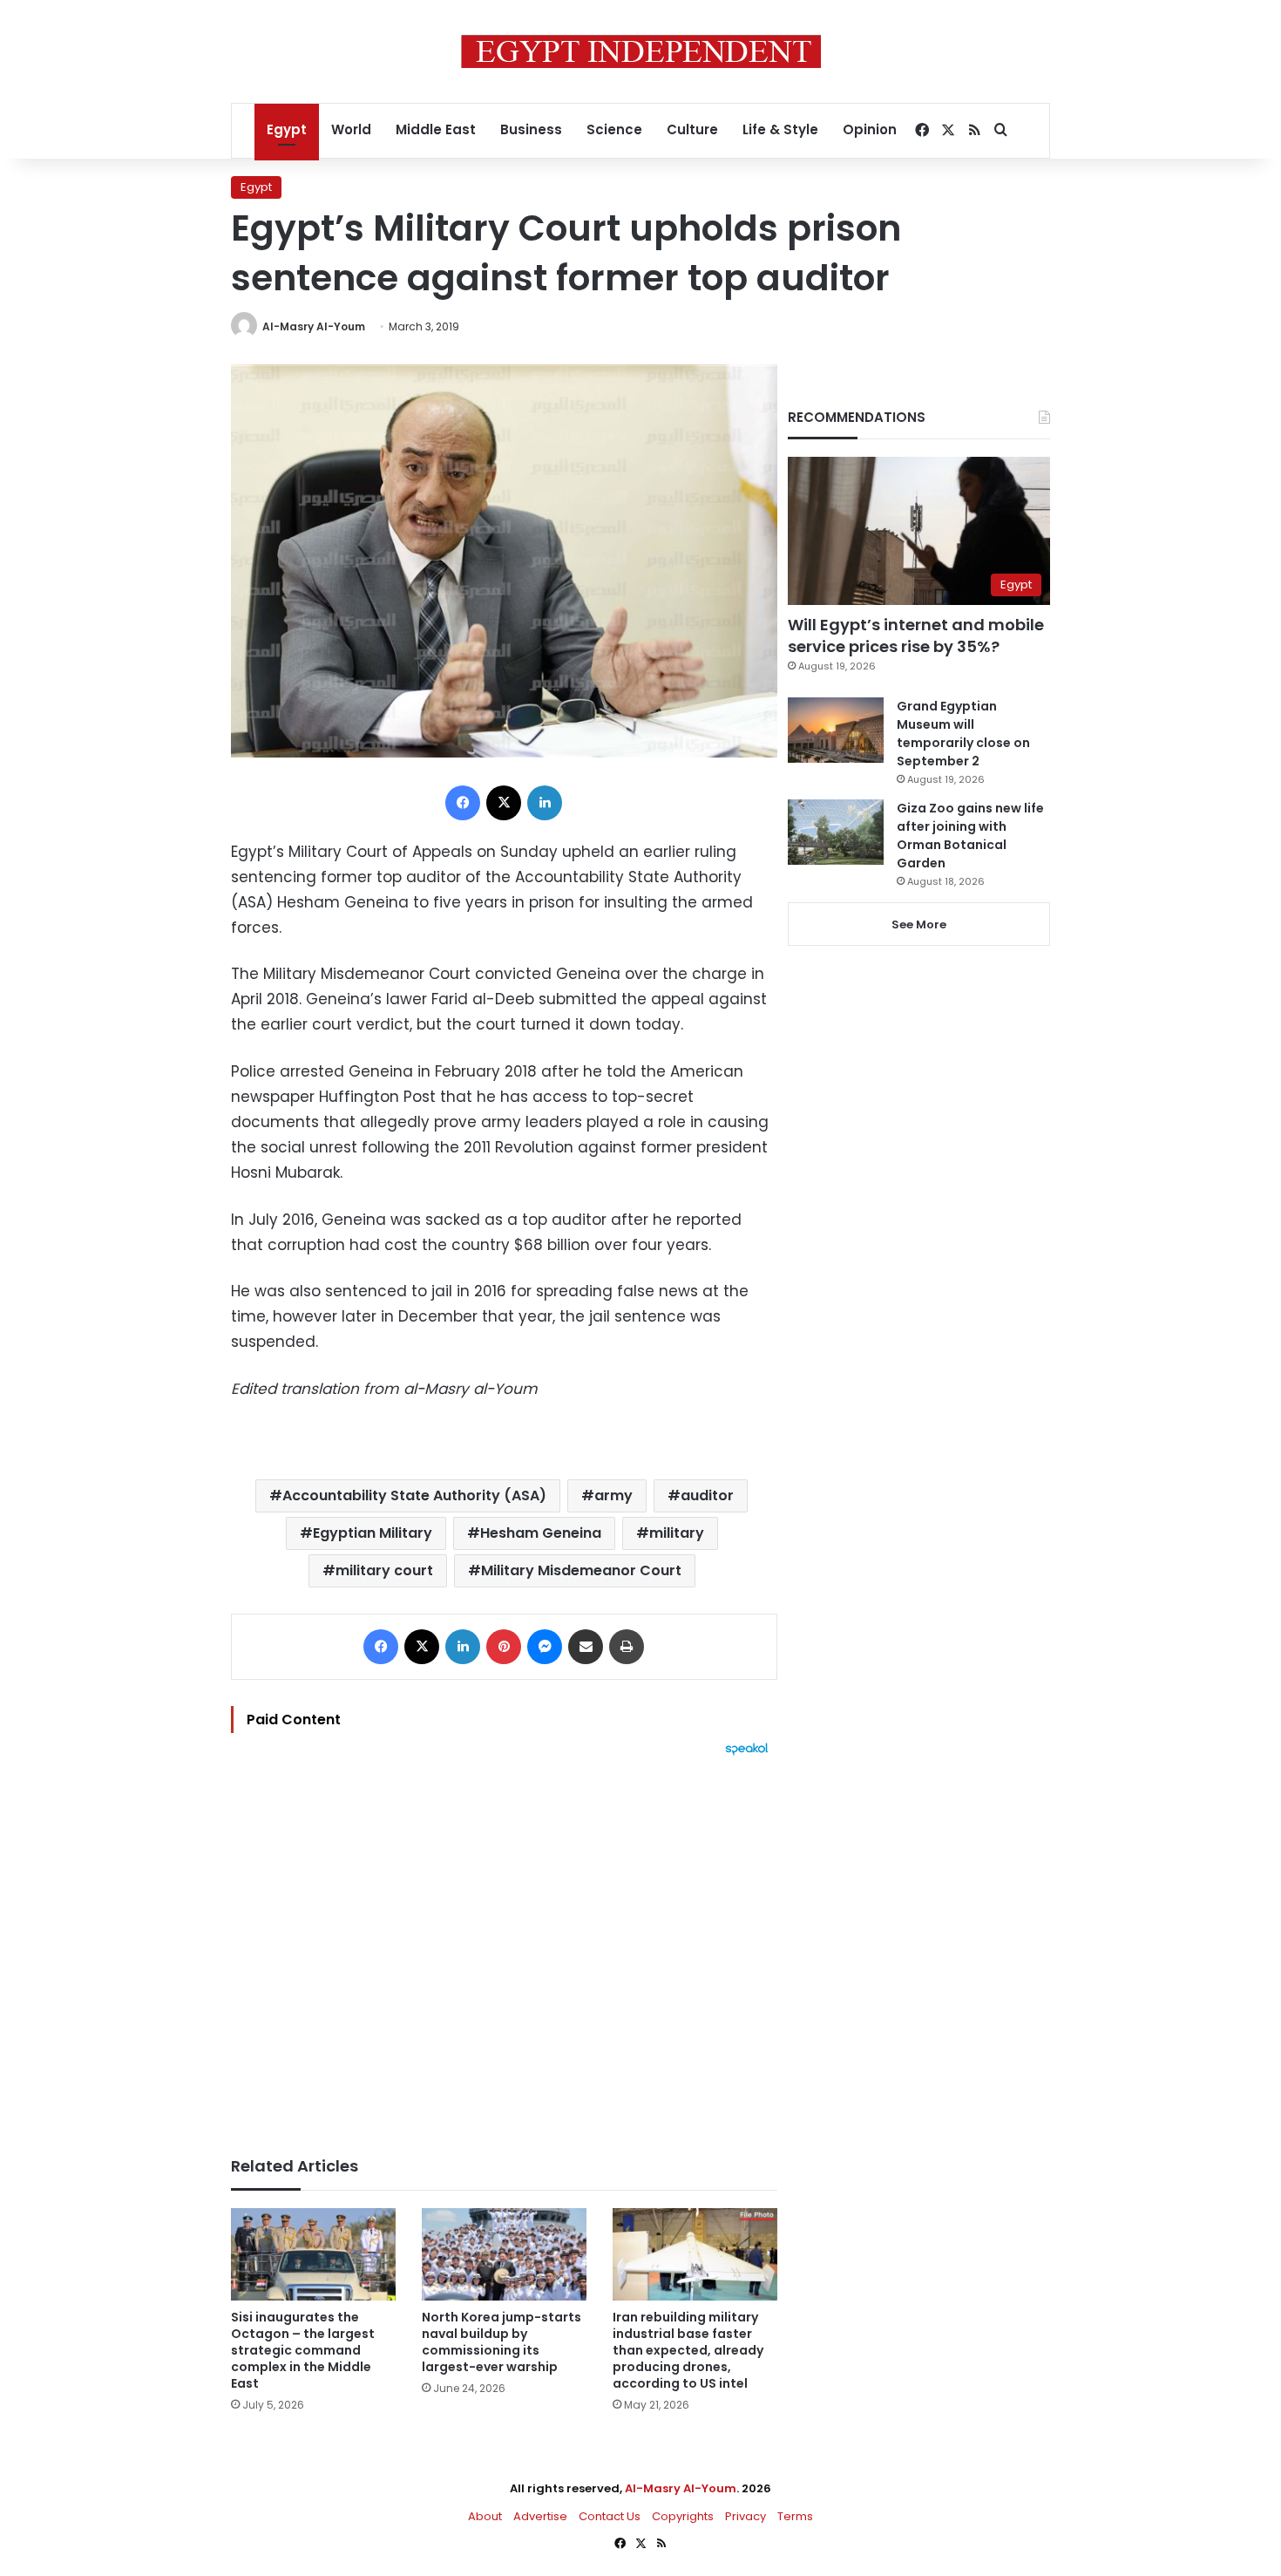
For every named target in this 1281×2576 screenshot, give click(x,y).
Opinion (870, 129)
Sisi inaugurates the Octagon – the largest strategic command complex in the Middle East (303, 2350)
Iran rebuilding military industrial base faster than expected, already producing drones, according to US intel (688, 2350)
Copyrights (683, 2516)
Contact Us (610, 2516)
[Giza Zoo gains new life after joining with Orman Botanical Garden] (836, 832)
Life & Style (780, 129)
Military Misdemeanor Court (581, 1570)
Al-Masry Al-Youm (314, 326)
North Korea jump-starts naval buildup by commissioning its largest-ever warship (502, 2342)
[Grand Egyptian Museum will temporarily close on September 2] (836, 730)
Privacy (746, 2516)
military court (384, 1570)
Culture (692, 129)
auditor (707, 1495)
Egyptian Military (373, 1533)
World (351, 129)
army (613, 1495)
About (485, 2516)
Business (531, 129)
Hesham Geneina (541, 1533)
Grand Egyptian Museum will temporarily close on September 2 (963, 734)
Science (614, 129)
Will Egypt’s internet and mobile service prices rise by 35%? (916, 636)
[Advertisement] (504, 1947)
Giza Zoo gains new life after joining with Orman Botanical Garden (970, 836)
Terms (795, 2516)
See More (919, 924)
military (677, 1533)
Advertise (540, 2516)
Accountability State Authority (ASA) (414, 1495)
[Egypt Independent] (641, 51)
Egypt (287, 129)
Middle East (436, 129)
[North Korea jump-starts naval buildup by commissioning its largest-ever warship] (504, 2255)
